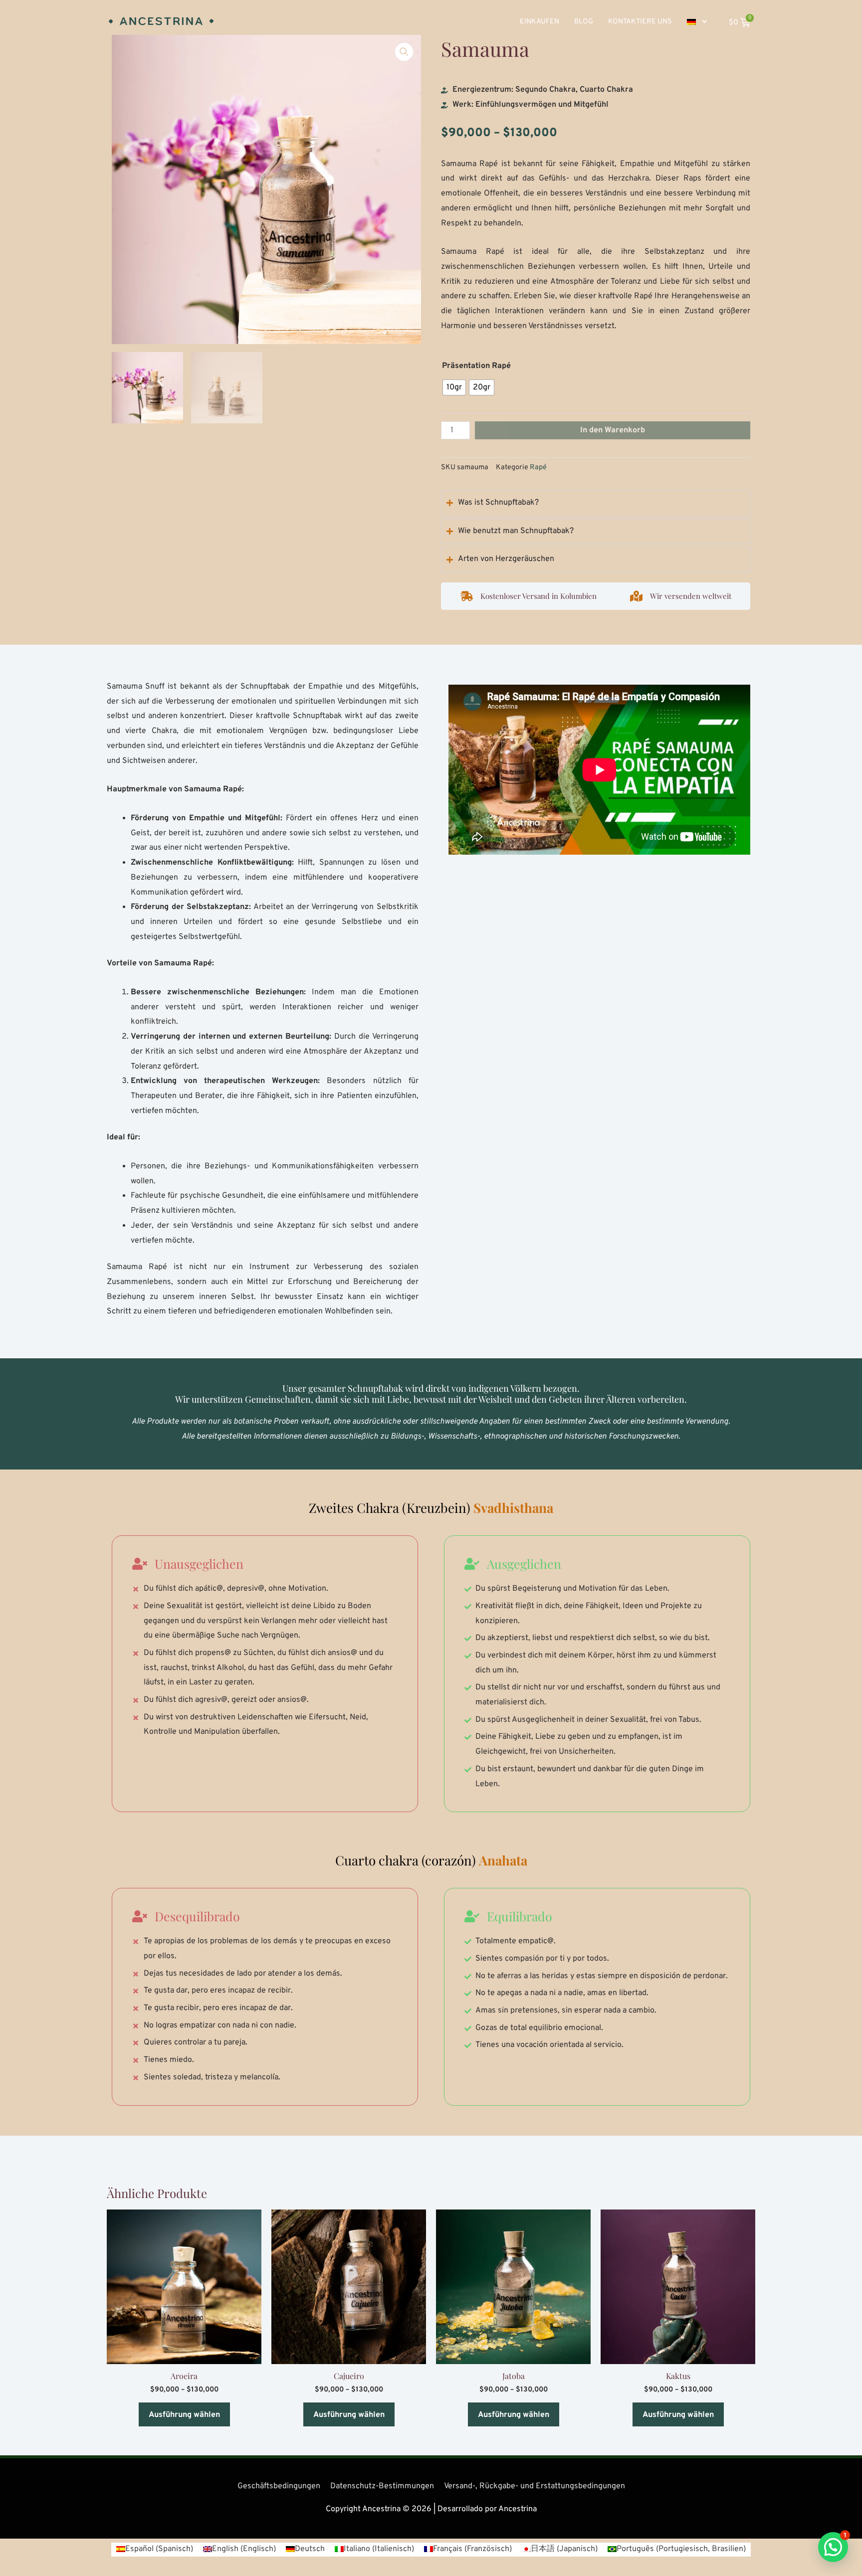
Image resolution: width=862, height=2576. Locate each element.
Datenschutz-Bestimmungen (382, 2486)
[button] (404, 52)
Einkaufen (539, 22)
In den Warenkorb (613, 430)
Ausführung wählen (184, 2415)
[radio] (454, 387)
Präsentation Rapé (476, 366)
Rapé (538, 467)
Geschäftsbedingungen (279, 2486)
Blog (584, 22)
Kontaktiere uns (640, 22)
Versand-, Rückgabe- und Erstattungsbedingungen (535, 2486)
